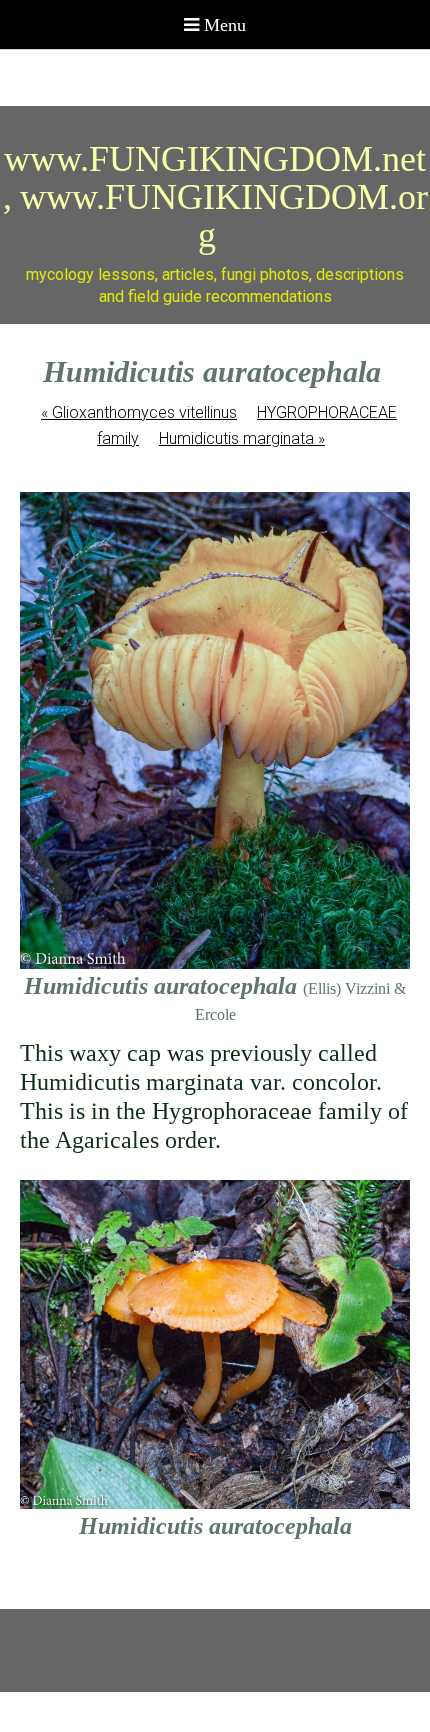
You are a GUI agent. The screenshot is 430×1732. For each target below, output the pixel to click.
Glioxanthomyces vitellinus (139, 412)
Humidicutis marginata (242, 438)
